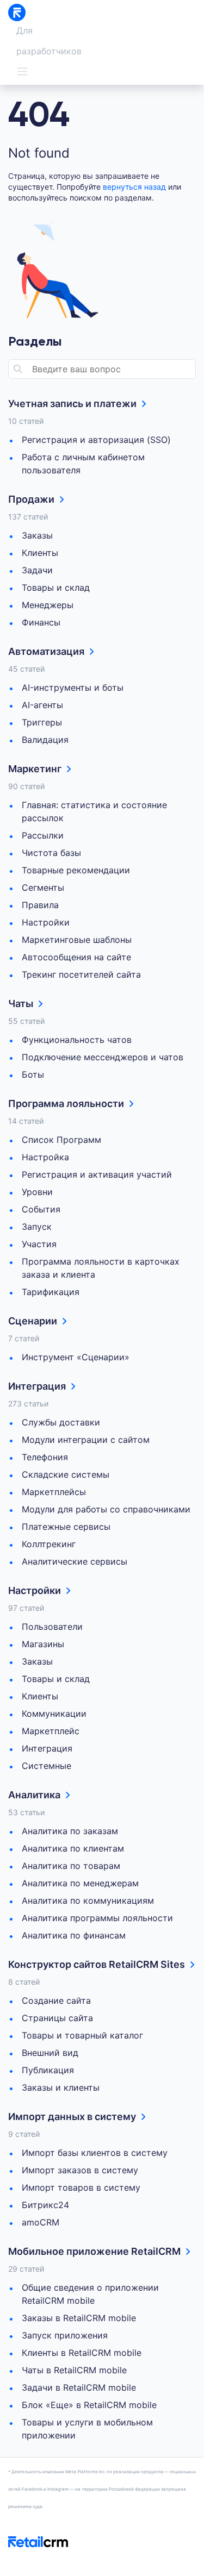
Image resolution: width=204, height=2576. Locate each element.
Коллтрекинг (49, 1544)
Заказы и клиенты (61, 2087)
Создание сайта (56, 2000)
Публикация (48, 2070)
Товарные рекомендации (76, 870)
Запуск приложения (65, 2335)
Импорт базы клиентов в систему (95, 2153)
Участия (39, 1244)
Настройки (46, 922)
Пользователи (52, 1627)
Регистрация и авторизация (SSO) (96, 440)
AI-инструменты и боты (73, 687)
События (41, 1209)
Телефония (45, 1457)
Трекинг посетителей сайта (81, 974)
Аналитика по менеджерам (80, 1883)
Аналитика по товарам (71, 1866)
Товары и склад (56, 587)
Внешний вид (50, 2053)
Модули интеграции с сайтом (86, 1440)
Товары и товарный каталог (82, 2035)
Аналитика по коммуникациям (88, 1900)
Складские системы (66, 1474)
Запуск (37, 1227)
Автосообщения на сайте (76, 957)
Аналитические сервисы (75, 1561)
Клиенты (40, 553)
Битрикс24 (45, 2205)
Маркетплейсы (54, 1492)
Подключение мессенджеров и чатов (103, 1057)
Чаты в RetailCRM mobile (74, 2370)
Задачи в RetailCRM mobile (79, 2387)
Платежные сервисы (66, 1527)
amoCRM (41, 2222)
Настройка (45, 1157)
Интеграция (47, 1748)
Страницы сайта (57, 2018)
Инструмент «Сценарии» (76, 1357)
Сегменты (43, 887)
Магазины (43, 1644)
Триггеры (42, 722)
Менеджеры (48, 605)
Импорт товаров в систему (81, 2187)
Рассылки (43, 835)
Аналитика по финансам (74, 1935)
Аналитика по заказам (70, 1831)
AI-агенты (42, 705)
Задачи (37, 570)
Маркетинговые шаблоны (77, 940)
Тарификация (51, 1292)
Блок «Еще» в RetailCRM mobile (89, 2405)
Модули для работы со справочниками (106, 1509)
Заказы (37, 535)
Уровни (37, 1192)
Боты (33, 1074)
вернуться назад (134, 187)
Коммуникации (54, 1714)
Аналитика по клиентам (73, 1848)
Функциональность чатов (77, 1040)
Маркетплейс (51, 1731)
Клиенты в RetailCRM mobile (82, 2353)
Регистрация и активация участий (97, 1174)
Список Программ (61, 1140)
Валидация (45, 740)
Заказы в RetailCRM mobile (79, 2318)
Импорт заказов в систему (80, 2170)
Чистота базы (51, 853)
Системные (47, 1766)
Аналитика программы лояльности (97, 1918)
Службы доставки (61, 1422)
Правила (40, 905)
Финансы (41, 622)
